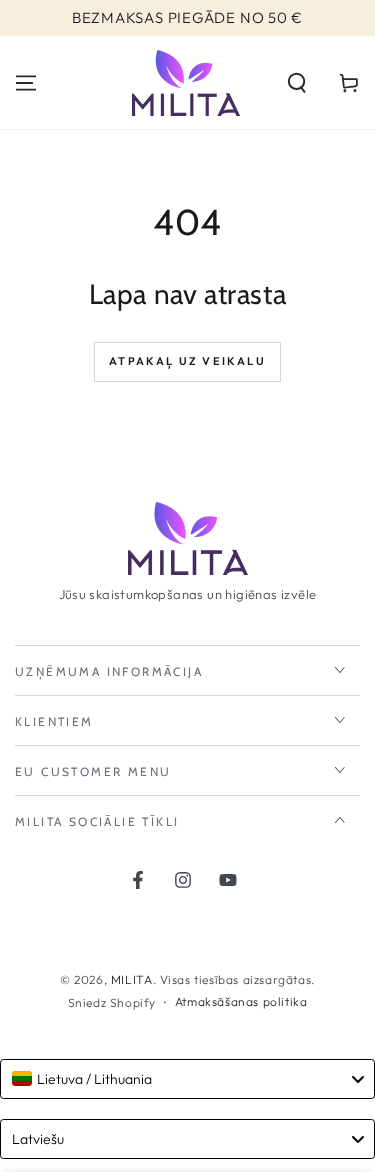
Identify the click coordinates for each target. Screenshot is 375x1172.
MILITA (132, 979)
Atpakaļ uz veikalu (187, 361)
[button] (297, 83)
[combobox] (187, 1079)
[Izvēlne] (26, 83)
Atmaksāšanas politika (241, 1001)
